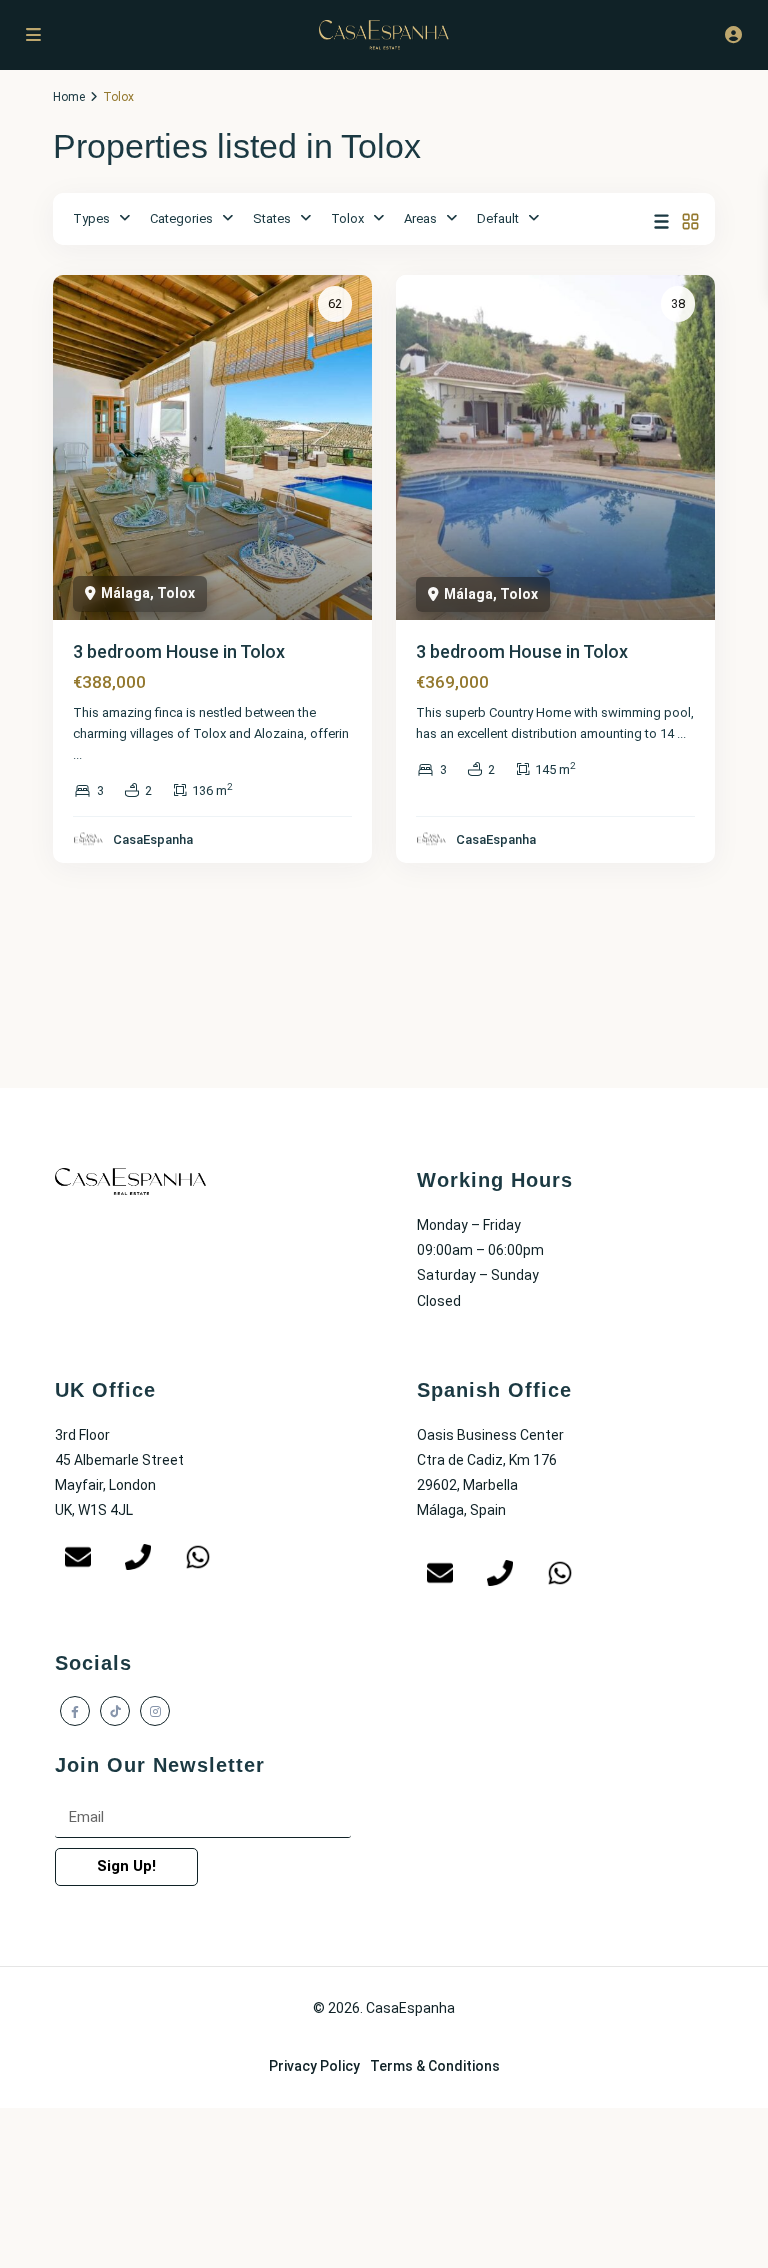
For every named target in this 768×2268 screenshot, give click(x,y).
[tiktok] (115, 1711)
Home (69, 97)
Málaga (125, 593)
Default (498, 218)
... (77, 754)
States (272, 218)
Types (91, 218)
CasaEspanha (153, 839)
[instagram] (155, 1711)
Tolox (347, 218)
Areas (420, 218)
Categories (181, 218)
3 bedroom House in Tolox (179, 651)
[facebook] (75, 1711)
